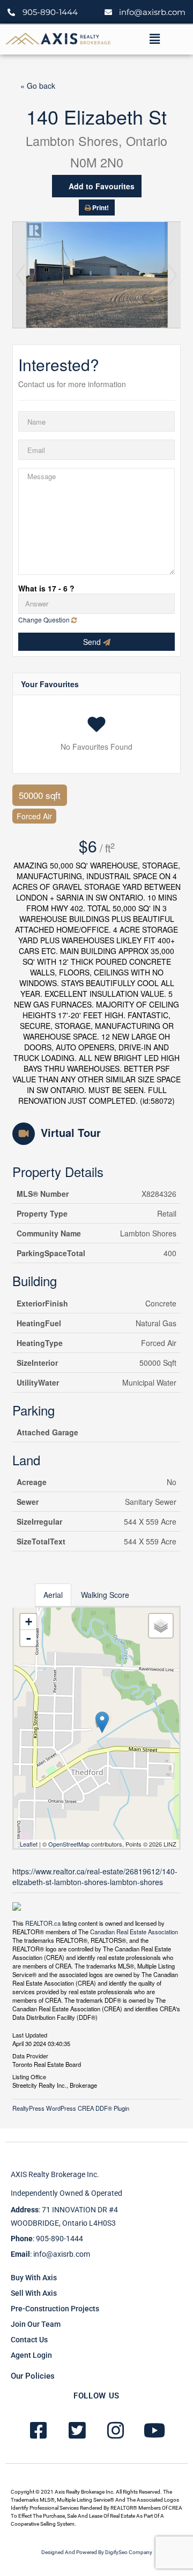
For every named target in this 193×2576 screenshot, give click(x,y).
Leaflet (29, 1844)
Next (173, 275)
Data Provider (30, 2055)
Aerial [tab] (53, 1595)
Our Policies (33, 2376)
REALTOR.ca (43, 1923)
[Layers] (161, 1626)
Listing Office (29, 2076)
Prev (20, 275)
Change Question (45, 620)
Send (93, 642)
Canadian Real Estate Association (134, 1932)
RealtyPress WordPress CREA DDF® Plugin (71, 2108)
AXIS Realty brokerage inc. (55, 2174)
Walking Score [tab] (105, 1595)
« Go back (38, 86)
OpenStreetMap (69, 1844)
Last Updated (30, 2034)
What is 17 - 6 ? (46, 588)
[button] (154, 39)
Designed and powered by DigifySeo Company (97, 2552)
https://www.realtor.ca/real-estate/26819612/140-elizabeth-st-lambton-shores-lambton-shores (95, 1877)
